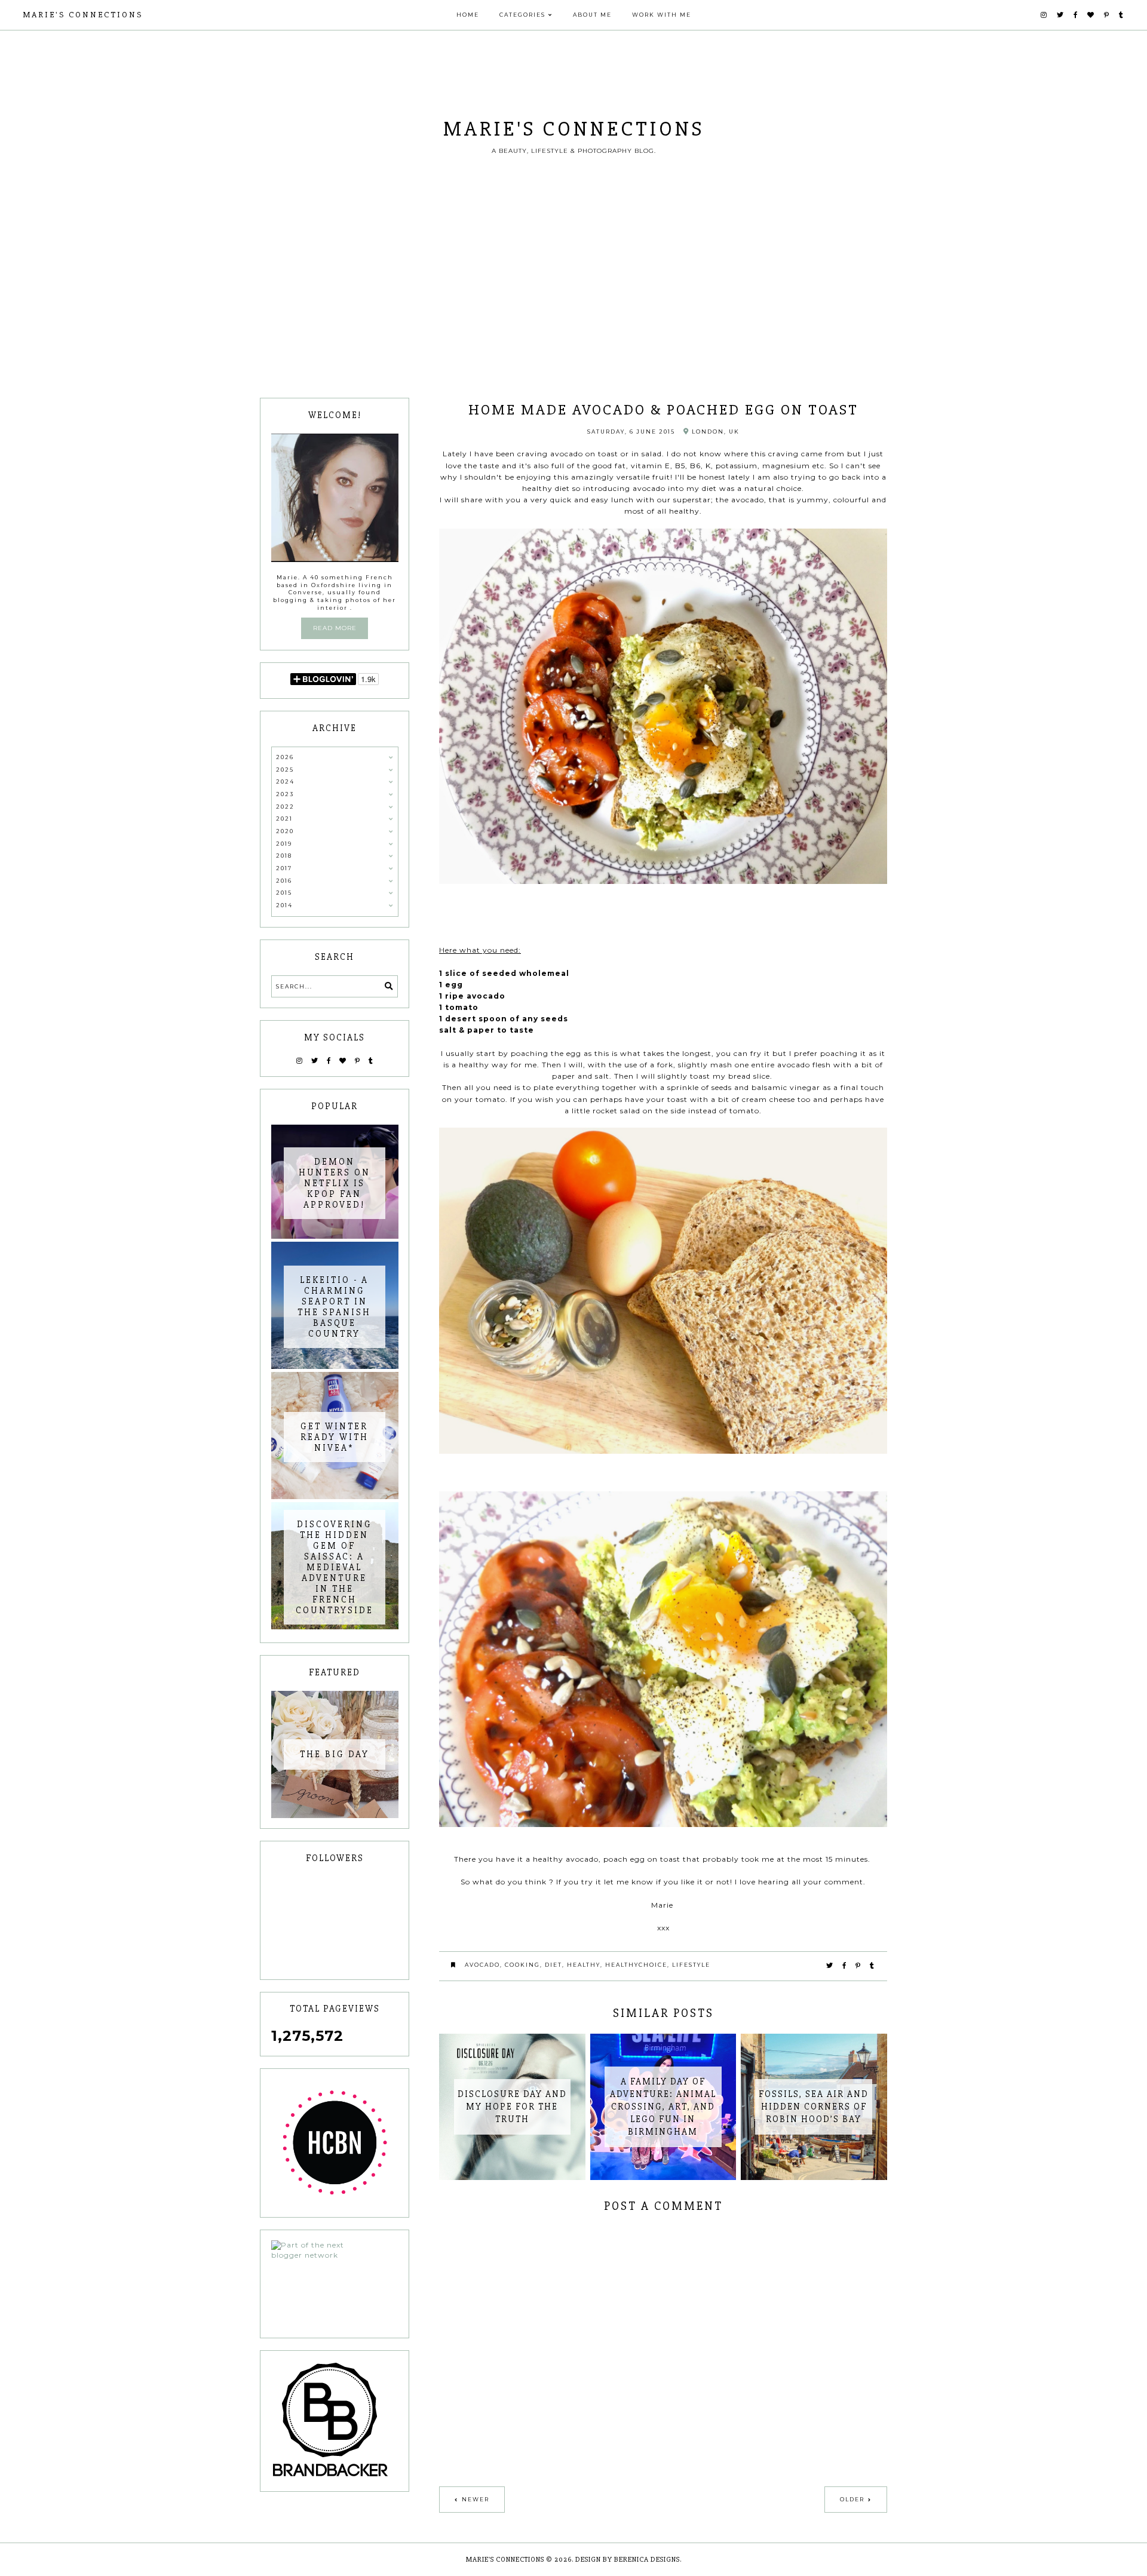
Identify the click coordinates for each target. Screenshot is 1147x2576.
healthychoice (636, 1965)
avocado (482, 1965)
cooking (522, 1965)
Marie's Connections (83, 15)
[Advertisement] (573, 308)
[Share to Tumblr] (872, 1966)
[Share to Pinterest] (858, 1966)
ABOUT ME (592, 15)
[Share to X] (830, 1966)
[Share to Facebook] (845, 1966)
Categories (522, 15)
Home (468, 15)
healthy (584, 1965)
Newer (476, 2499)
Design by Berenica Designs (628, 2560)
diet (553, 1965)
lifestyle (691, 1965)
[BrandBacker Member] (335, 2421)
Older (852, 2499)
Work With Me (662, 15)
